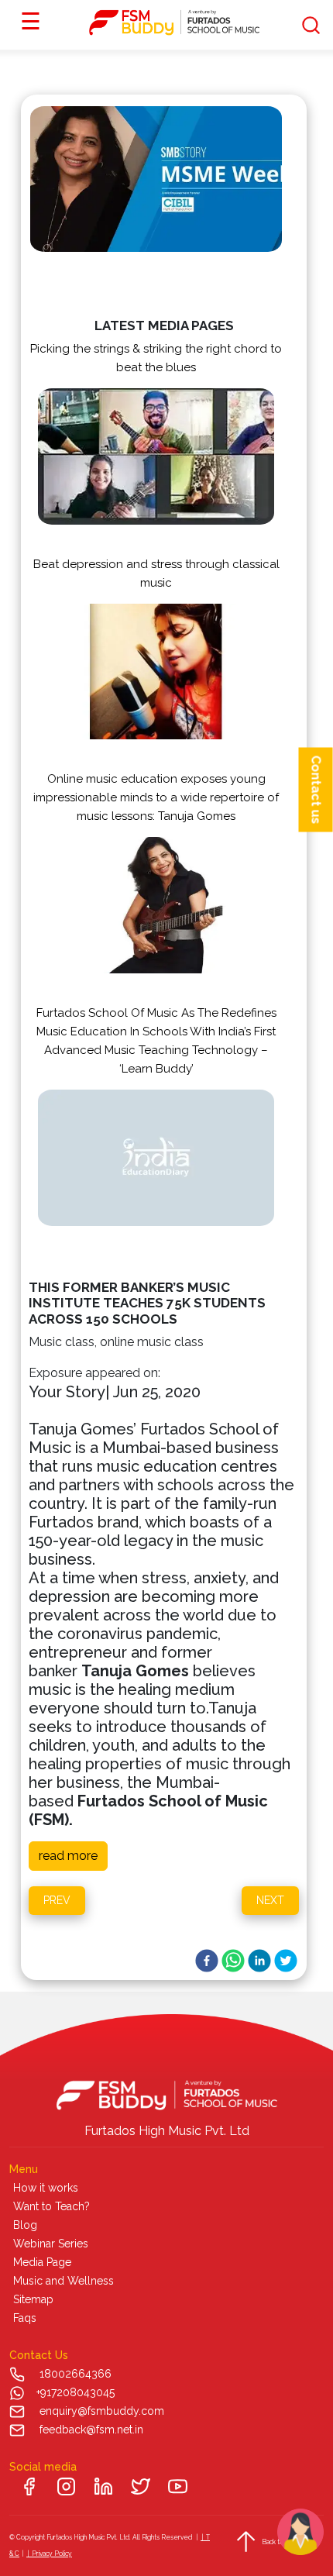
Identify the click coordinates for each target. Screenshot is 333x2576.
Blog (25, 2225)
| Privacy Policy (49, 2554)
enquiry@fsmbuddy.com (102, 2411)
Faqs (25, 2318)
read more (68, 1856)
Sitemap (33, 2299)
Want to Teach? (51, 2206)
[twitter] (286, 1961)
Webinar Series (51, 2244)
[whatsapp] (233, 1961)
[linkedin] (259, 1961)
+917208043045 (76, 2392)
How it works (46, 2188)
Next (270, 1900)
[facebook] (207, 1961)
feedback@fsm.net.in (91, 2430)
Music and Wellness (64, 2281)
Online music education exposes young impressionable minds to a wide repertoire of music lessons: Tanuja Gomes (156, 797)
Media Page (42, 2262)
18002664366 (76, 2374)
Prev (57, 1900)
